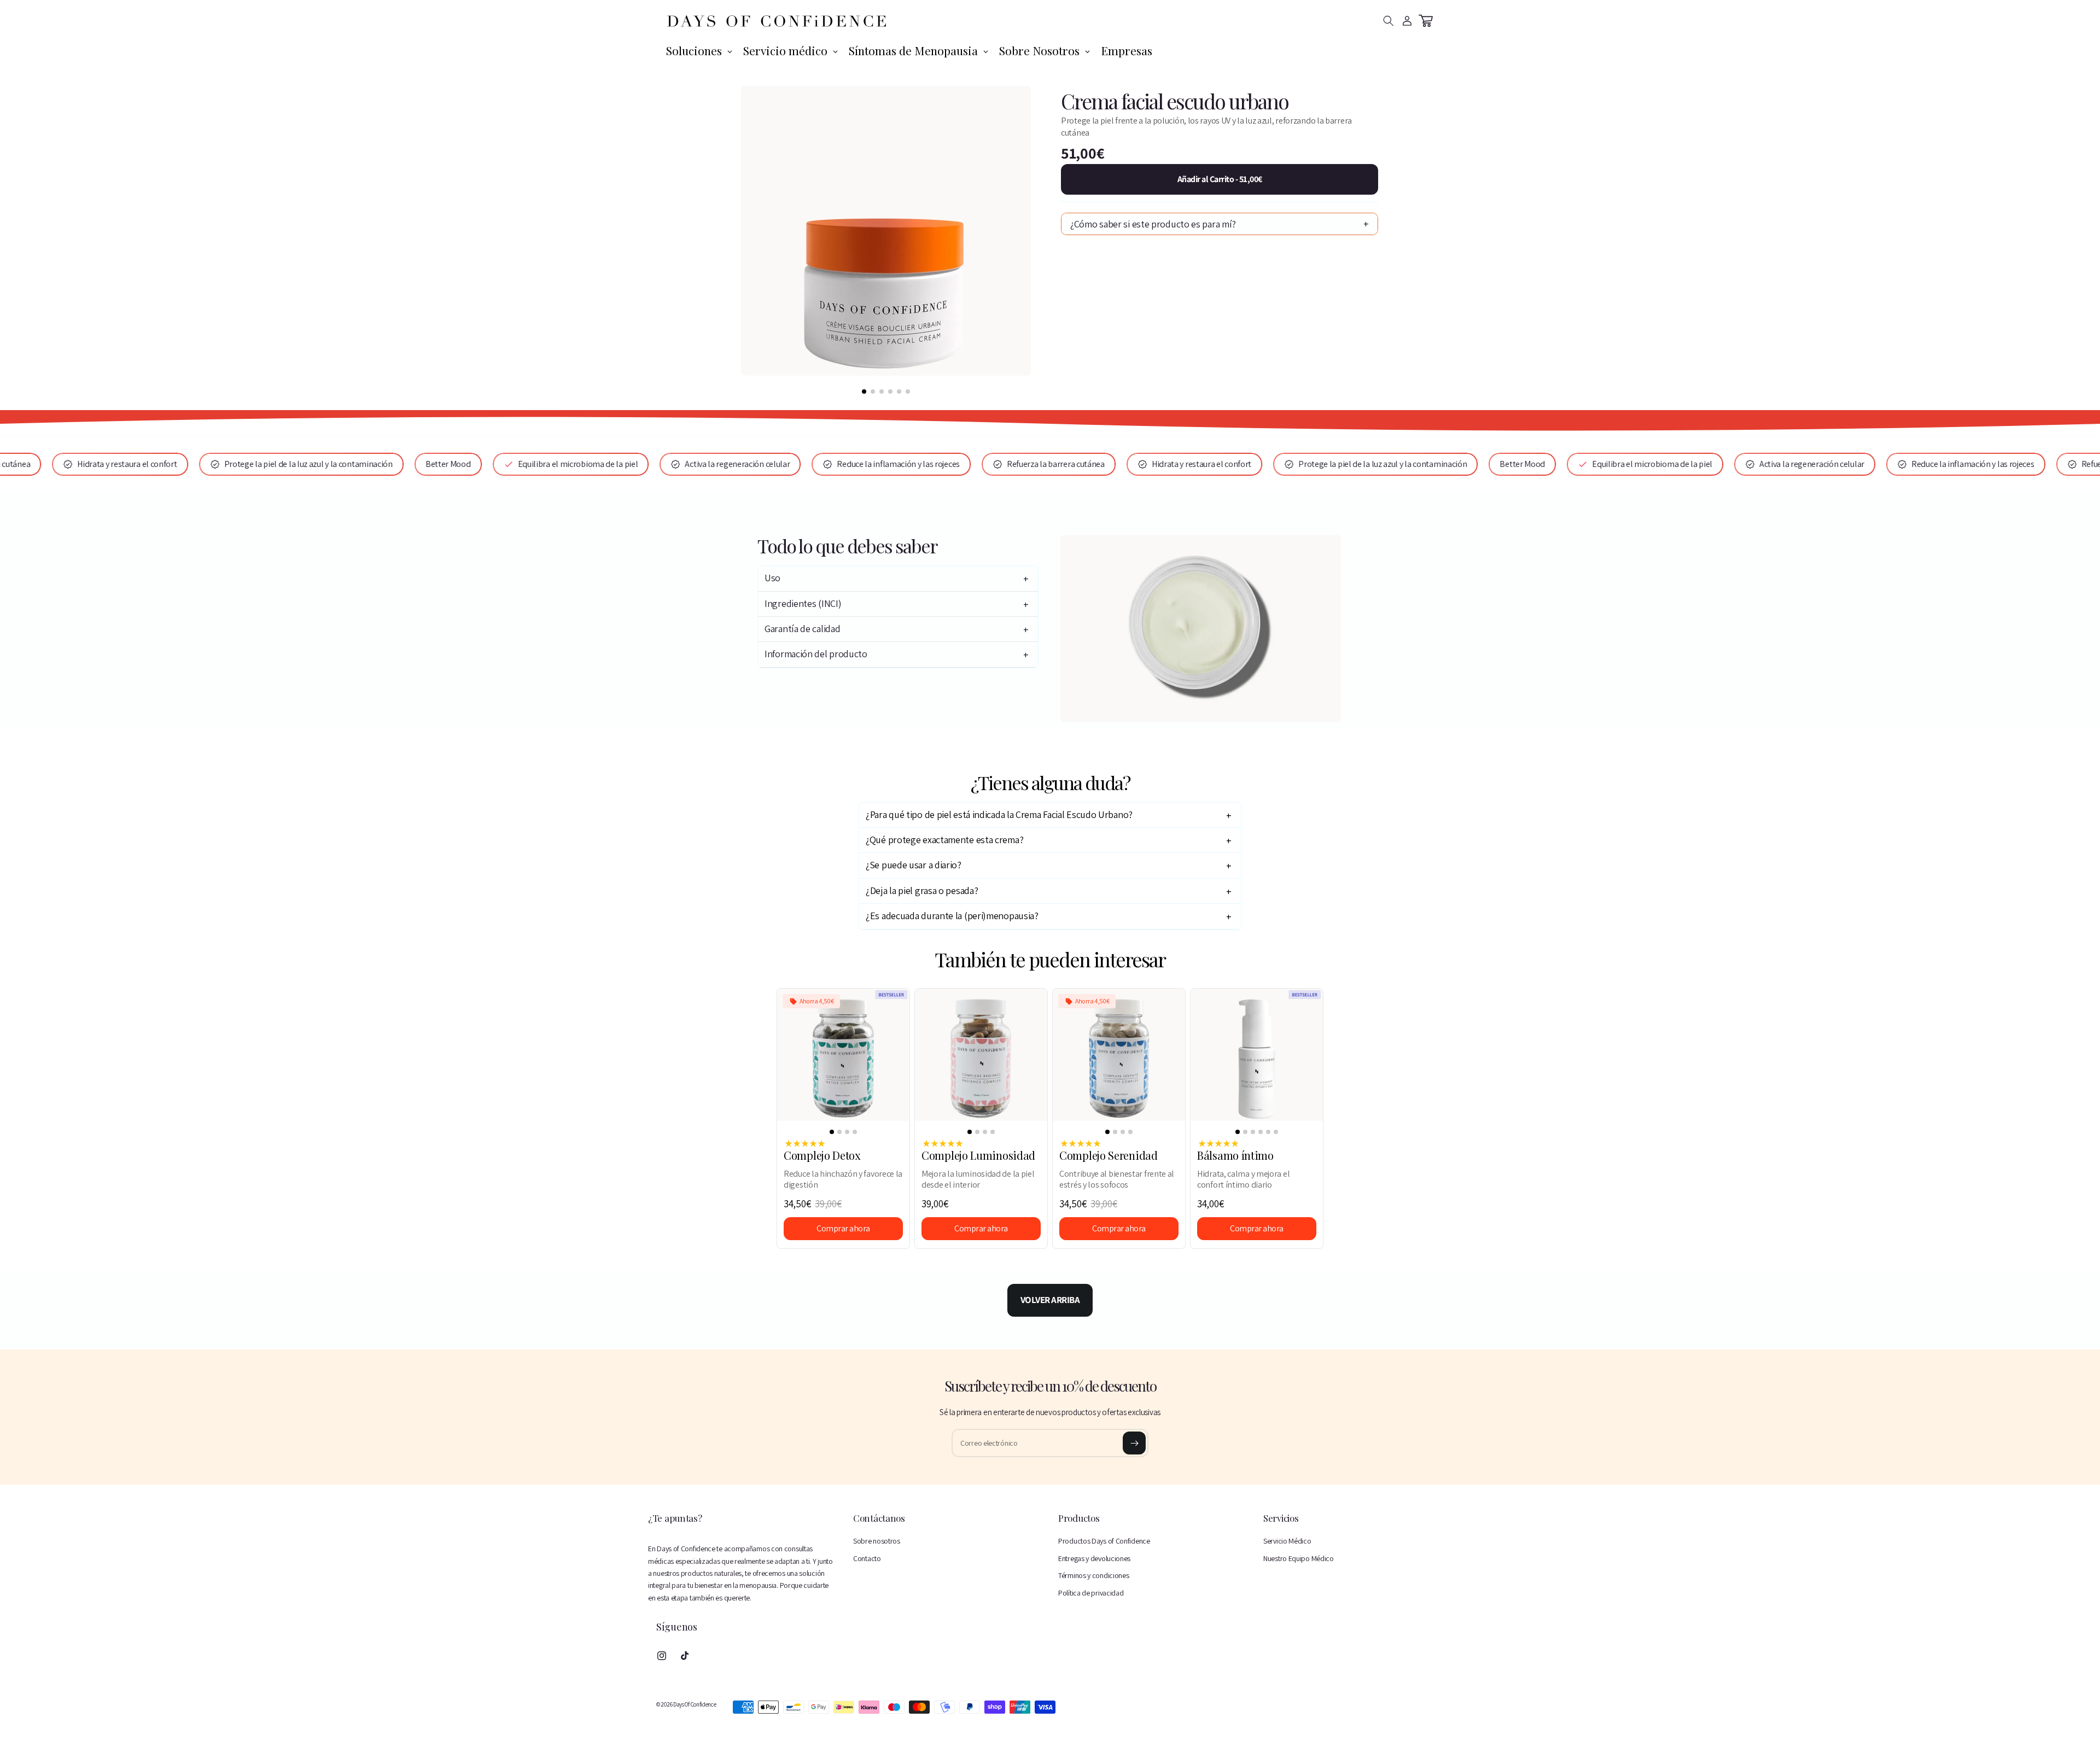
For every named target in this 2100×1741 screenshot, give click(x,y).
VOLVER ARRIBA (1050, 1300)
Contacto (867, 1558)
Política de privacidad (1091, 1593)
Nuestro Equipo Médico (1299, 1558)
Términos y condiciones (1093, 1575)
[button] (1389, 21)
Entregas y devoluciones (1094, 1558)
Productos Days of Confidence (1104, 1541)
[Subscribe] (1134, 1443)
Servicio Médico (1287, 1541)
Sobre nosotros (877, 1541)
